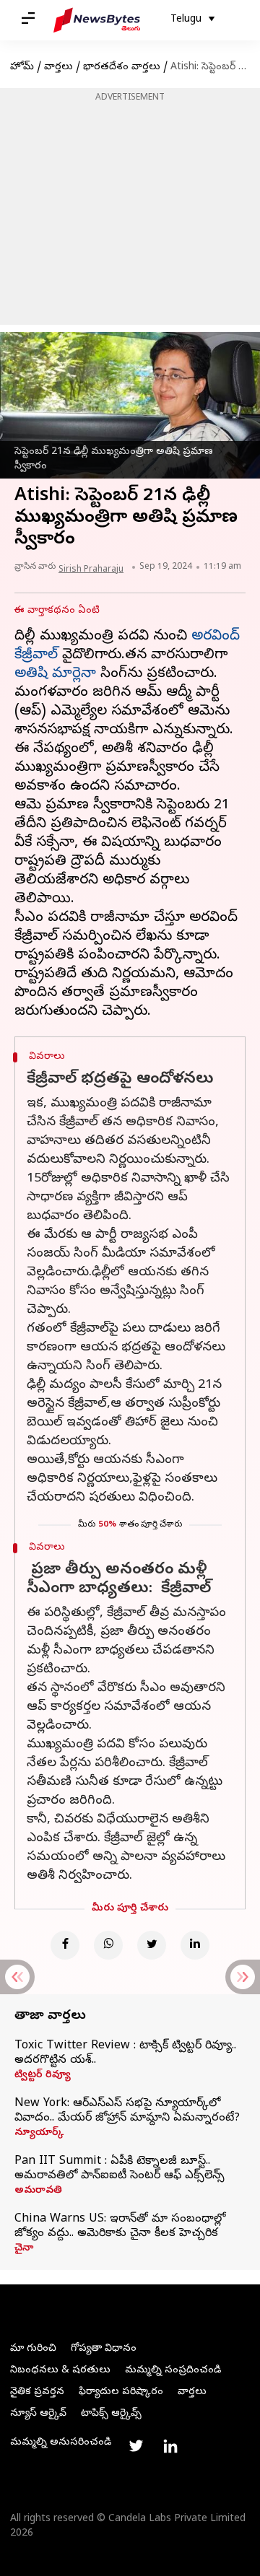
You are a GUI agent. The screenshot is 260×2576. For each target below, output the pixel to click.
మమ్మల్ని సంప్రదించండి (173, 2371)
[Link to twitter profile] (136, 2446)
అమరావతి (38, 2191)
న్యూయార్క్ (39, 2134)
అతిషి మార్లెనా (55, 674)
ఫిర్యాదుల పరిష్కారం (121, 2392)
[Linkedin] (195, 1945)
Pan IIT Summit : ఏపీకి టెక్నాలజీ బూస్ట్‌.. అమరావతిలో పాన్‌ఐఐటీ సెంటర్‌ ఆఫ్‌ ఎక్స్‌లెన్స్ (120, 2169)
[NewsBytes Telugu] (97, 20)
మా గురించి (33, 2349)
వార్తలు (58, 67)
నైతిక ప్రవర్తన (37, 2392)
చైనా (24, 2249)
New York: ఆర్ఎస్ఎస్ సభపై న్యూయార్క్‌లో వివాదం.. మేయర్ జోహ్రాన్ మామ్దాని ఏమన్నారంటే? (127, 2111)
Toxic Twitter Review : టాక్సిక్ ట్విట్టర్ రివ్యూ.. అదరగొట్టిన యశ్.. (125, 2053)
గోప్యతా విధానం (104, 2349)
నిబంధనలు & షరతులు (60, 2371)
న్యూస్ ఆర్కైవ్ (38, 2414)
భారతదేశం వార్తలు (122, 67)
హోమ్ (22, 67)
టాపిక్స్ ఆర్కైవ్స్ (111, 2414)
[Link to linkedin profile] (170, 2446)
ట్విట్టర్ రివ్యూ (43, 2076)
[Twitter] (152, 1945)
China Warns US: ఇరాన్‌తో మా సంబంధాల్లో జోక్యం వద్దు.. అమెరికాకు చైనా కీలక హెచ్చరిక (120, 2227)
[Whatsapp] (108, 1945)
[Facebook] (65, 1945)
